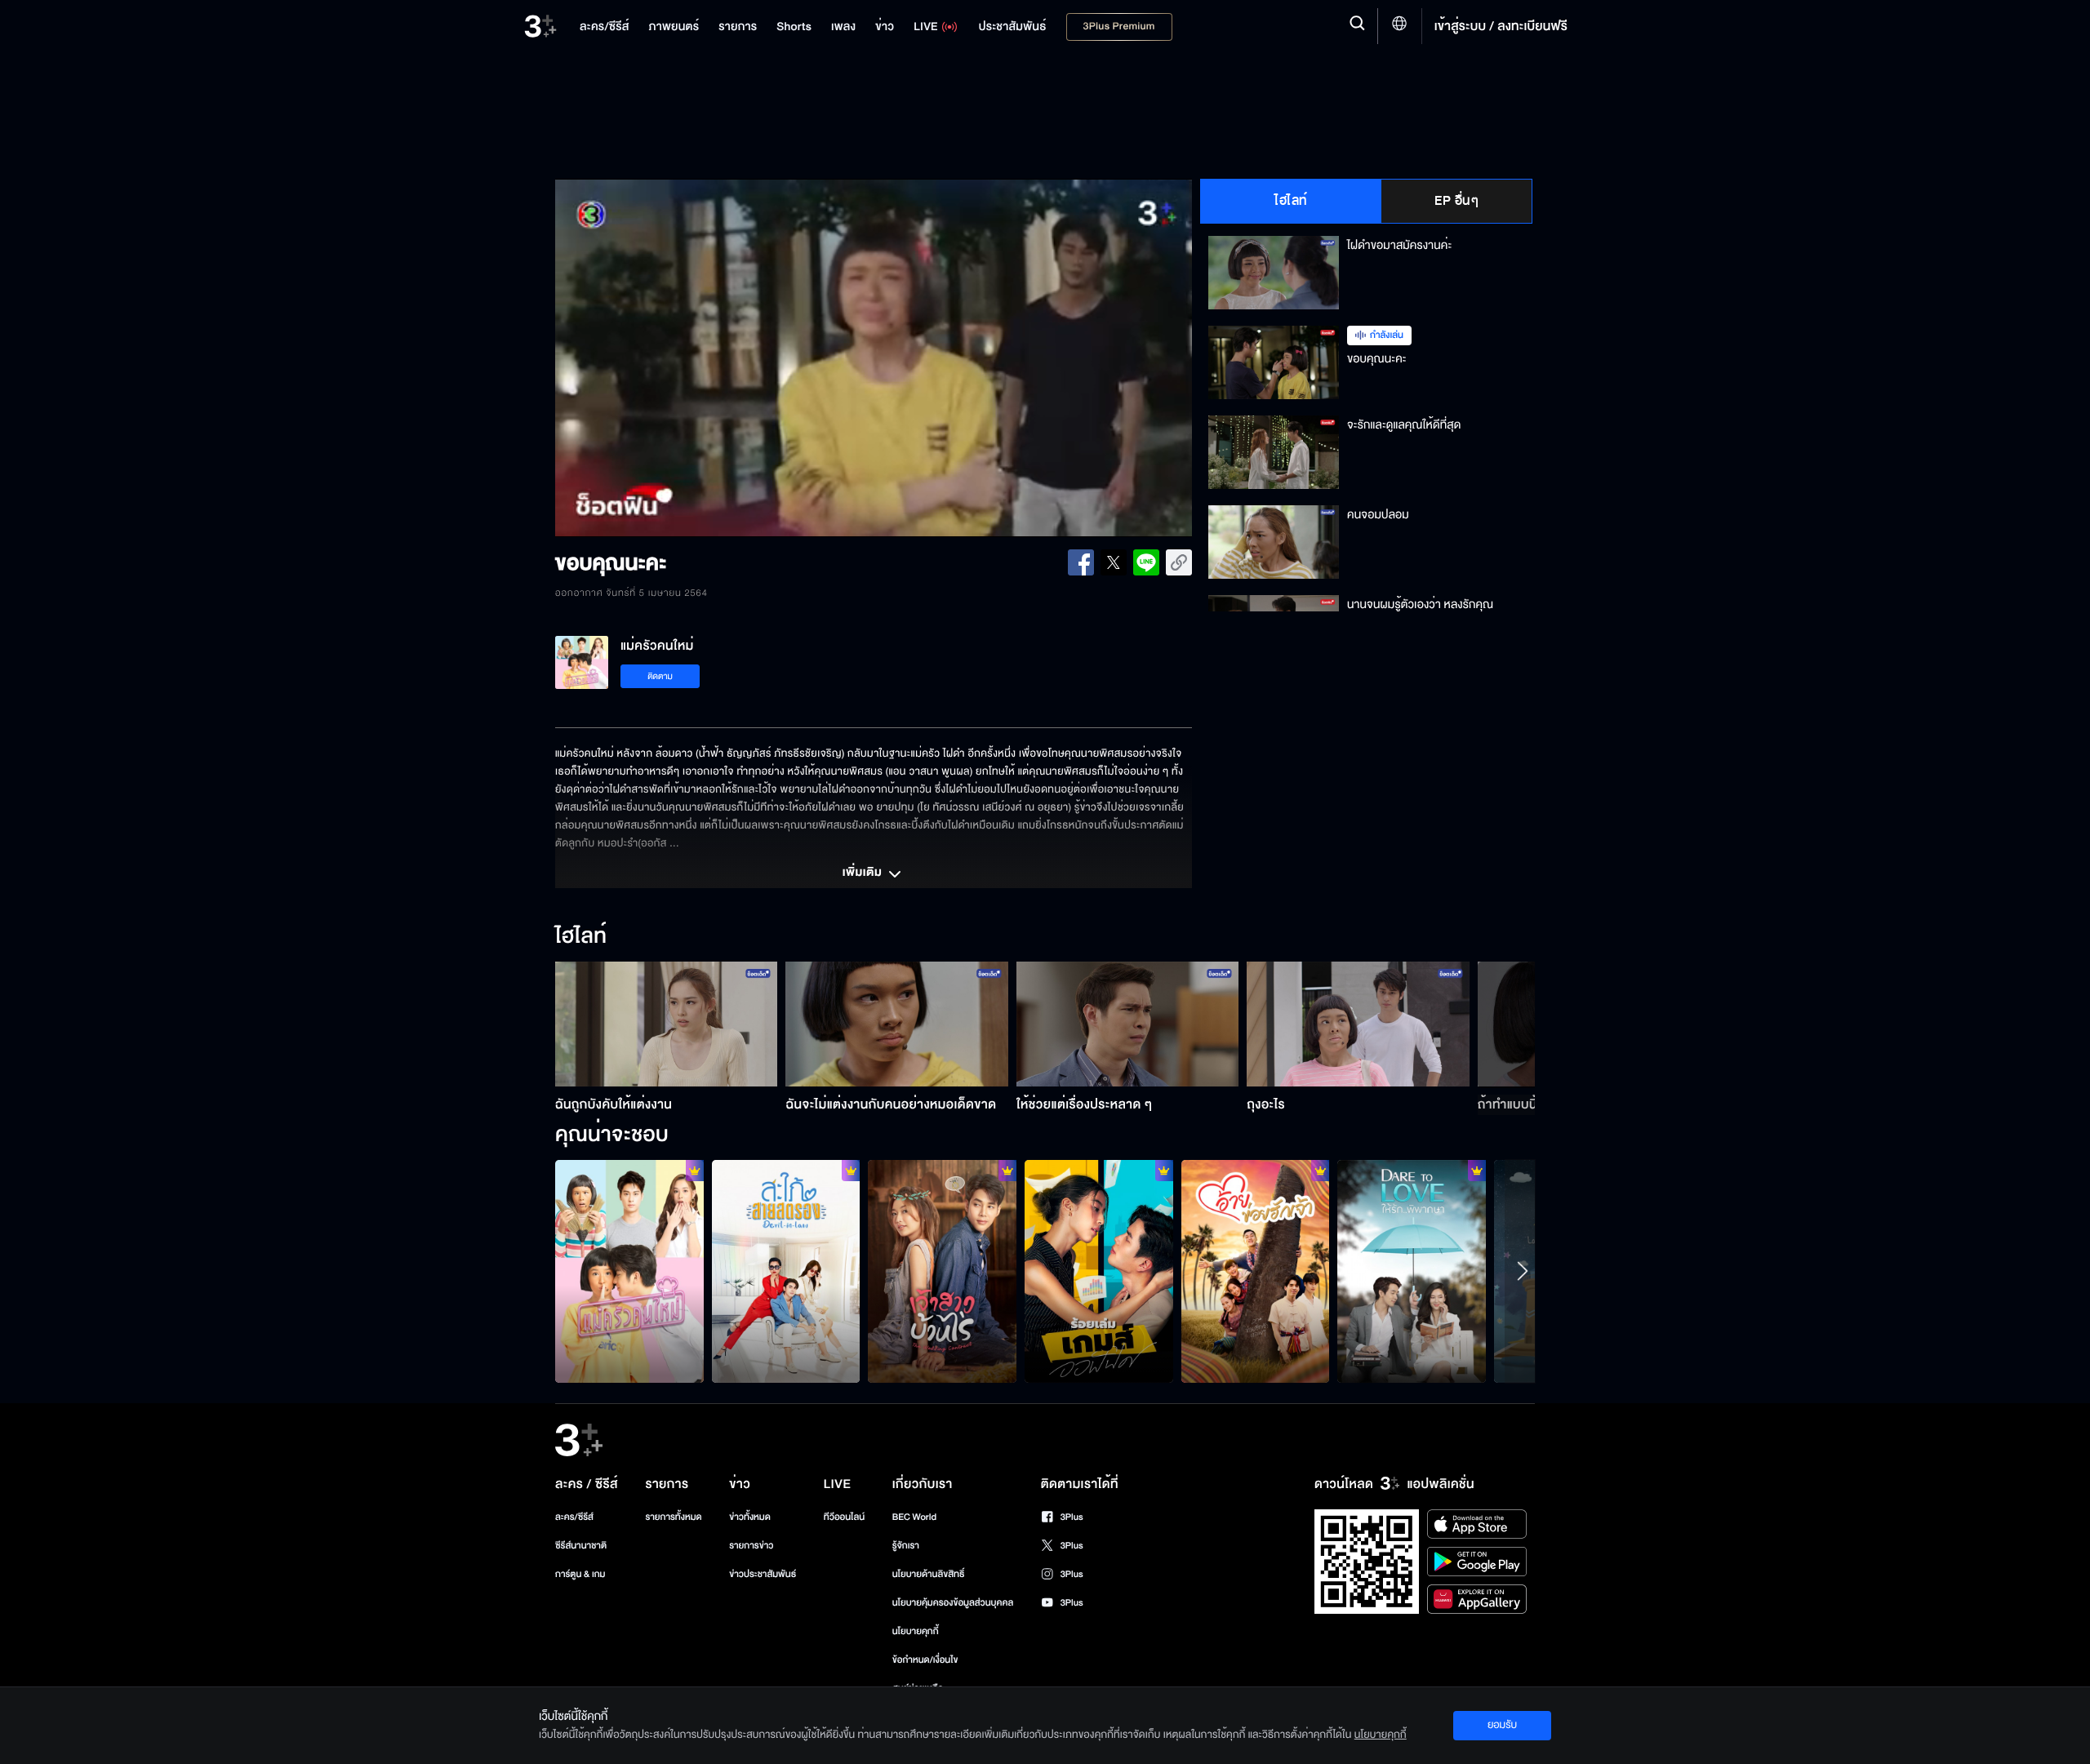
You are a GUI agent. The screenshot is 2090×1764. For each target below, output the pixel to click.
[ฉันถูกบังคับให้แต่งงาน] (667, 1024)
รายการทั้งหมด (673, 1517)
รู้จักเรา (906, 1546)
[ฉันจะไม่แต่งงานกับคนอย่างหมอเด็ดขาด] (897, 1024)
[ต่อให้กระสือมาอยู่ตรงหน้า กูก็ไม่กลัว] (1256, 1271)
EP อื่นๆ (1456, 201)
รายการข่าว (751, 1546)
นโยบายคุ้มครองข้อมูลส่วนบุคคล (953, 1603)
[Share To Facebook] (1081, 562)
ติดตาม (660, 676)
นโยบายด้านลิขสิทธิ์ (929, 1574)
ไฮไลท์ (1291, 201)
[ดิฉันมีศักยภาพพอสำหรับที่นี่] (1099, 1271)
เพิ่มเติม (864, 873)
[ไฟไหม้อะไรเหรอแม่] (942, 1271)
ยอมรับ (1502, 1725)
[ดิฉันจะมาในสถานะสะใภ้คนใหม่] (786, 1271)
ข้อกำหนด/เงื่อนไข (925, 1660)
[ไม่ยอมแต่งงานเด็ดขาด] (629, 1271)
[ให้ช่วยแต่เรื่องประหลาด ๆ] (1128, 1024)
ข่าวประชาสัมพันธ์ (763, 1574)
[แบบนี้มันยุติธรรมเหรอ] (1412, 1271)
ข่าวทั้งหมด (750, 1517)
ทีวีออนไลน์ (844, 1517)
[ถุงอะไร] (1358, 1024)
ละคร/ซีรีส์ (574, 1517)
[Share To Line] (1146, 562)
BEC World (914, 1517)
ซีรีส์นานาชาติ (581, 1546)
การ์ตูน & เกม (580, 1574)
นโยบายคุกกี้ (916, 1631)
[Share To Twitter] (1114, 562)
